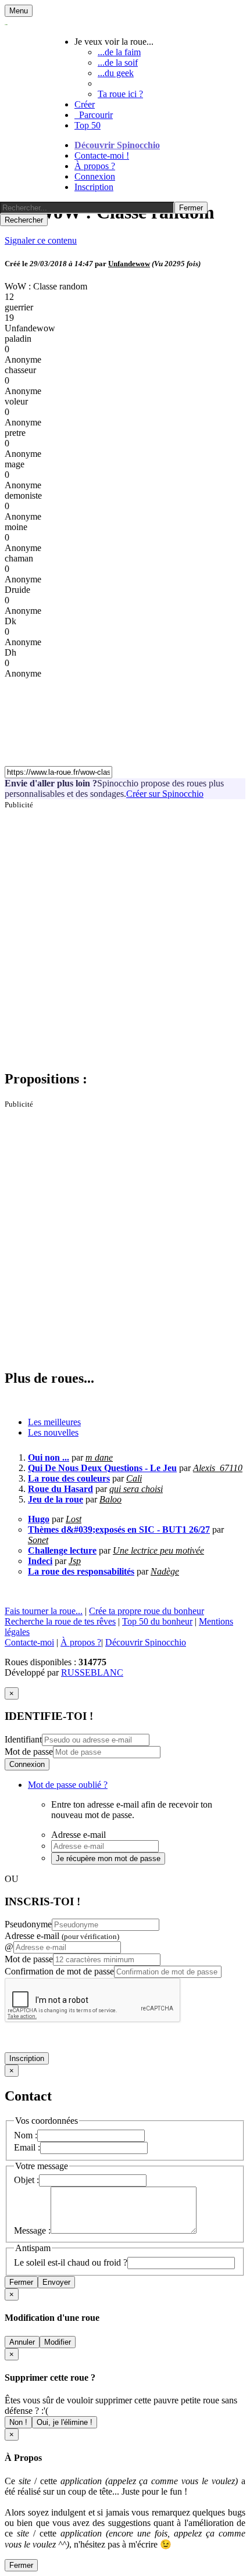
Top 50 (87, 125)
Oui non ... (49, 1457)
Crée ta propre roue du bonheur (147, 1611)
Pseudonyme (28, 1924)
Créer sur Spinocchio (165, 794)
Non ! (18, 2422)
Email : (27, 2147)
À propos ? (95, 166)
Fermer (21, 2282)
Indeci (40, 1561)
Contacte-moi (29, 1642)
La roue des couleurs (69, 1478)
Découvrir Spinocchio (117, 145)
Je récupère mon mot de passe (108, 1858)
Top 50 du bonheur (157, 1621)
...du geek (116, 73)
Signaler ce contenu (41, 240)
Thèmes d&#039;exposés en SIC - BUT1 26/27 (119, 1530)
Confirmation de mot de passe (59, 1971)
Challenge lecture (62, 1550)
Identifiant (23, 1739)
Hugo (39, 1519)
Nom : (26, 2135)
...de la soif (118, 62)
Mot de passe (29, 1752)
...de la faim (119, 52)
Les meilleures (54, 1422)
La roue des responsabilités (81, 1571)
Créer (85, 104)
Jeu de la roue (56, 1499)
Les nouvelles (53, 1432)
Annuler (22, 2342)
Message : (32, 2230)
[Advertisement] (125, 935)
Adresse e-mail (62, 1936)
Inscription (94, 187)
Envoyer (56, 2282)
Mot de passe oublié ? (68, 1785)
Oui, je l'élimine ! (65, 2422)
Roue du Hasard (60, 1489)
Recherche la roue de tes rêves (60, 1621)
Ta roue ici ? (120, 94)
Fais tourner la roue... (44, 1611)
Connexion (95, 176)
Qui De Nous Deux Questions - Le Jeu (102, 1468)
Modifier (58, 2342)
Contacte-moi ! (102, 155)
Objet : (26, 2180)
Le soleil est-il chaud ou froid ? (71, 2262)
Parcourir (94, 115)
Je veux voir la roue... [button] (114, 42)
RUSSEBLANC (92, 1672)
